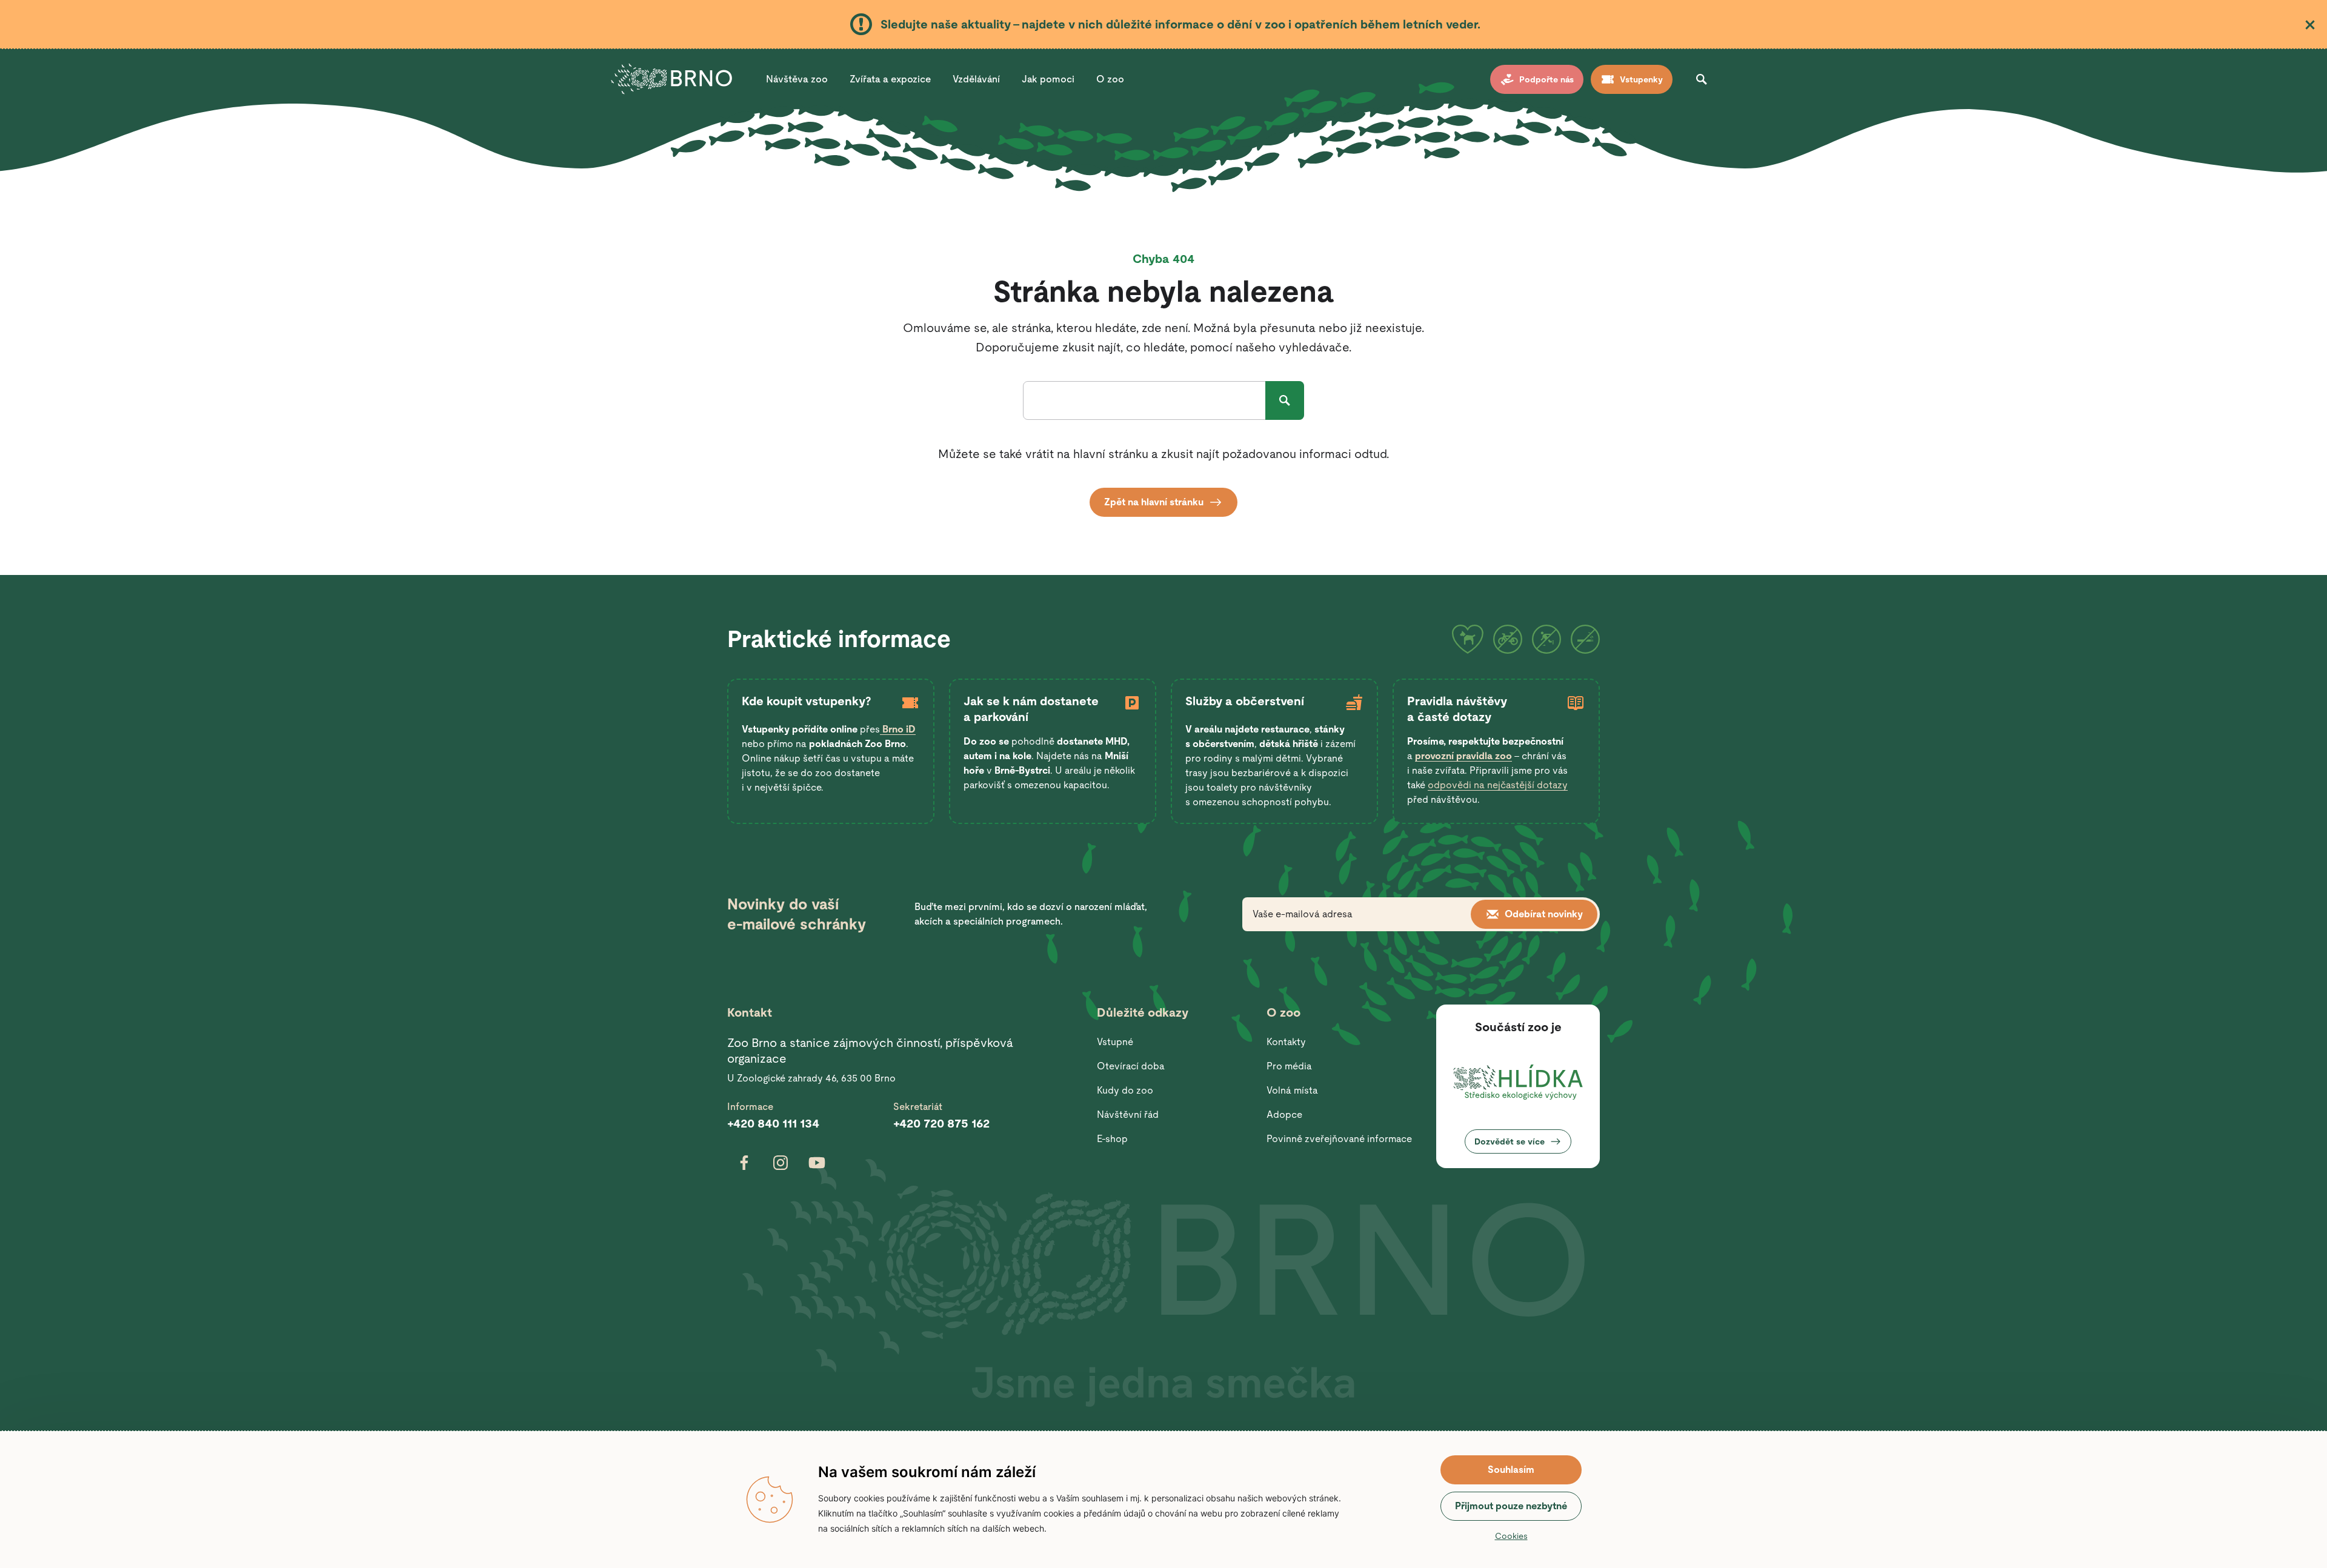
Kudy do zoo (1125, 1090)
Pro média (1289, 1066)
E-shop (1112, 1139)
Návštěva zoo (797, 79)
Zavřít (2310, 25)
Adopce (1284, 1115)
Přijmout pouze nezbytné (1511, 1506)
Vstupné (1115, 1042)
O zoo (1110, 79)
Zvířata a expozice (890, 79)
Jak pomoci (1048, 79)
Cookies (1511, 1536)
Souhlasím (1511, 1470)
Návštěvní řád (1128, 1115)
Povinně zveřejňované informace (1339, 1139)
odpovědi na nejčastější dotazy (1498, 785)
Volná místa (1292, 1090)
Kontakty (1286, 1042)
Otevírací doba (1131, 1066)
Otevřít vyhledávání (1702, 79)
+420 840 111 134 (773, 1123)
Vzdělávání (976, 79)
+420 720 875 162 (941, 1123)
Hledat (1285, 400)
